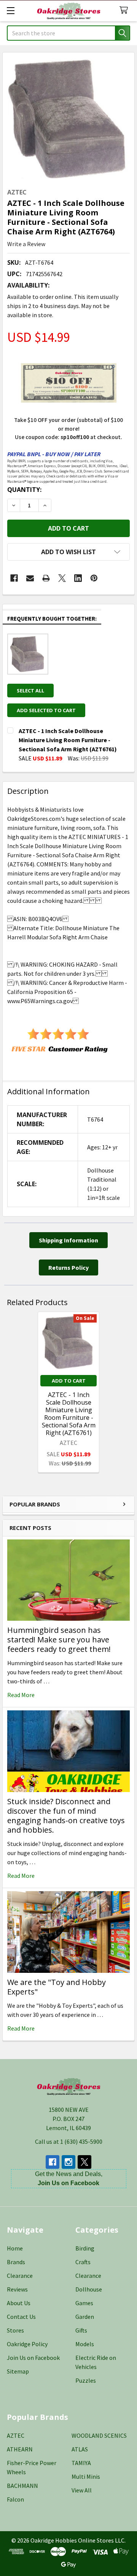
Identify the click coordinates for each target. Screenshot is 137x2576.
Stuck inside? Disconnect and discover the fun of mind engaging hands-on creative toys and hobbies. (66, 1816)
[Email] (30, 578)
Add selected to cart (46, 710)
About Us (19, 2303)
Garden (85, 2317)
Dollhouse (89, 2289)
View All (82, 2490)
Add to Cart (69, 1381)
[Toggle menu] (10, 10)
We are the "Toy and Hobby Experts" (57, 1987)
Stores (15, 2330)
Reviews (17, 2289)
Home (15, 2248)
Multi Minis (86, 2476)
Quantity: (24, 490)
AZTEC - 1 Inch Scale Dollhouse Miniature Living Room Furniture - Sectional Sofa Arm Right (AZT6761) (69, 1414)
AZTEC (16, 2435)
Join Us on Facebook (33, 2358)
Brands (16, 2262)
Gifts (81, 2330)
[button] (68, 552)
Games (84, 2303)
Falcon (15, 2499)
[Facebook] (14, 578)
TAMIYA (81, 2463)
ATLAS (80, 2449)
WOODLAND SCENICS (99, 2435)
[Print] (46, 578)
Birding (85, 2248)
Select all (30, 691)
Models (85, 2344)
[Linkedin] (78, 578)
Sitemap (18, 2371)
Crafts (83, 2262)
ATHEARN (20, 2449)
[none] (68, 118)
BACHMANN (22, 2486)
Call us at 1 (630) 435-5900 (69, 2141)
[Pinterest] (94, 578)
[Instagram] (68, 2162)
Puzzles (86, 2380)
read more (21, 1695)
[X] (62, 578)
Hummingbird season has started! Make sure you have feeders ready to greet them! (59, 1640)
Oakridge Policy (27, 2344)
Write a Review (26, 244)
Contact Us (21, 2317)
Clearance (20, 2276)
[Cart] (125, 10)
